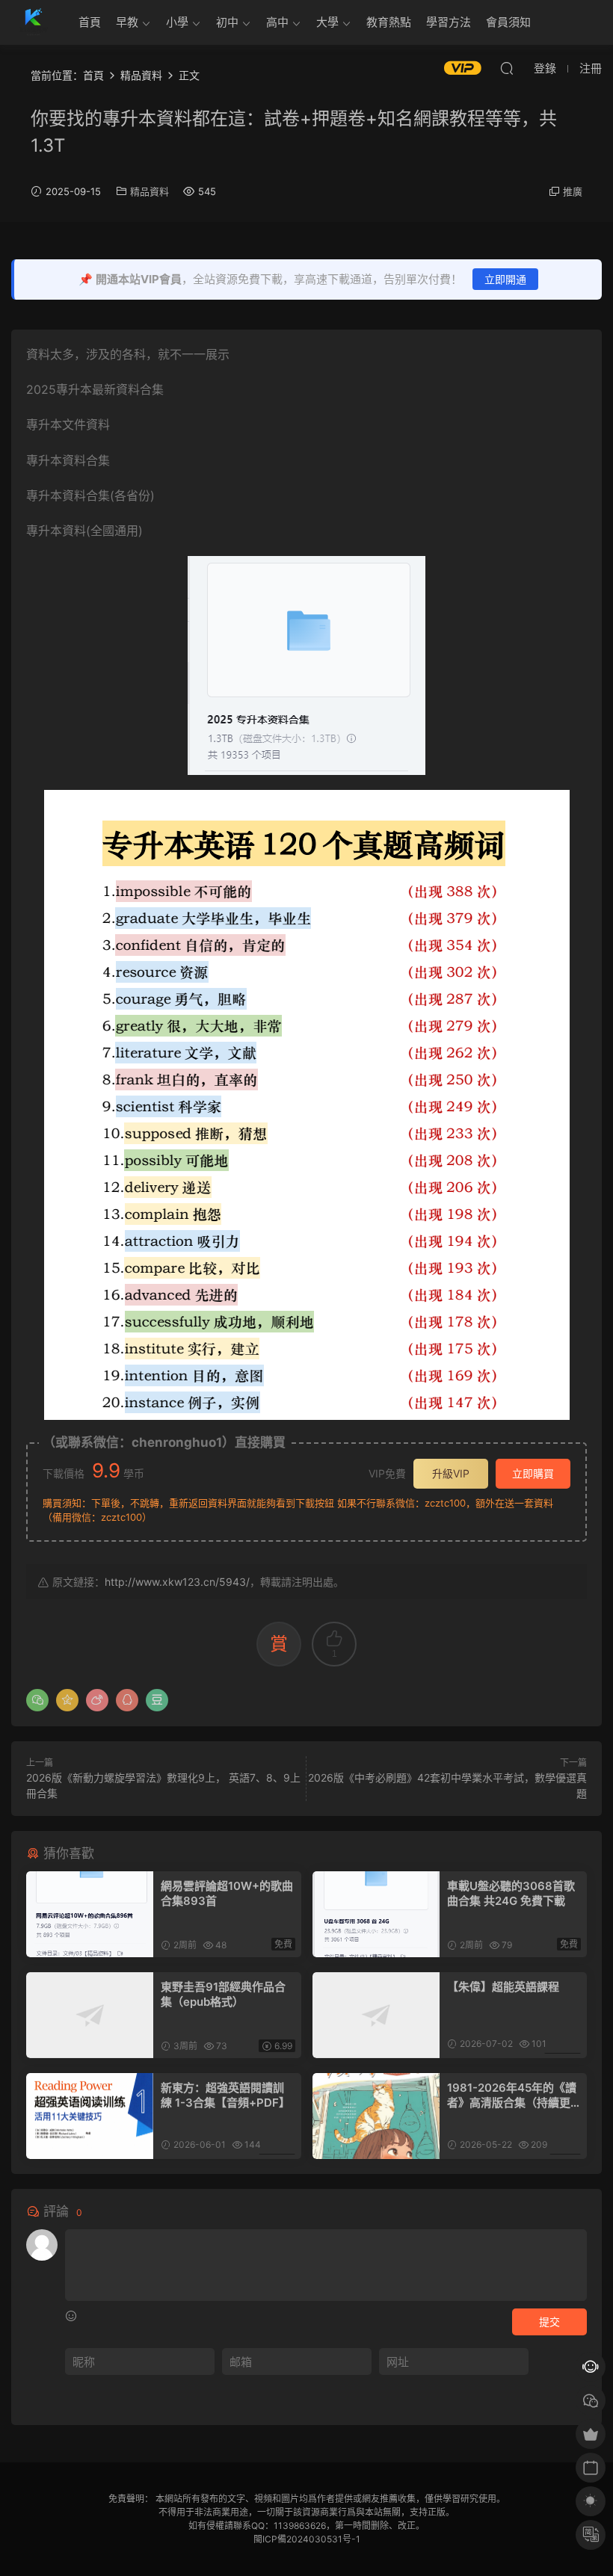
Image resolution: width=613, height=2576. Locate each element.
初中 (227, 22)
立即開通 (505, 279)
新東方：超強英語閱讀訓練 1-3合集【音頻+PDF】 (225, 2095)
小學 (177, 22)
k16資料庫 (34, 22)
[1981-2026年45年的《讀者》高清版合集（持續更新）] (376, 2116)
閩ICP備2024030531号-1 (307, 2539)
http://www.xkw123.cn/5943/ (177, 1582)
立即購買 (533, 1473)
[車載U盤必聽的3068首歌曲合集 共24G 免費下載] (376, 1914)
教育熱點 (389, 22)
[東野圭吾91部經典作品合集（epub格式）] (90, 2015)
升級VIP (451, 1473)
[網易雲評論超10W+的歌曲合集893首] (90, 1914)
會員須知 (508, 22)
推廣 (573, 191)
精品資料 (150, 191)
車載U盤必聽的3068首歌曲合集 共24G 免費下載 (511, 1893)
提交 (549, 2322)
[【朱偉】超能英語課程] (376, 2015)
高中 (277, 22)
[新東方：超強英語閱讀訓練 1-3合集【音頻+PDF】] (90, 2116)
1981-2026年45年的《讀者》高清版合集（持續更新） (512, 2095)
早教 (127, 22)
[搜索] (507, 68)
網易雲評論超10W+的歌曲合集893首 (227, 1893)
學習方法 (449, 22)
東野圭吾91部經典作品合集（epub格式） (223, 1994)
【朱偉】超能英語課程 (503, 1987)
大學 (327, 22)
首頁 (90, 22)
